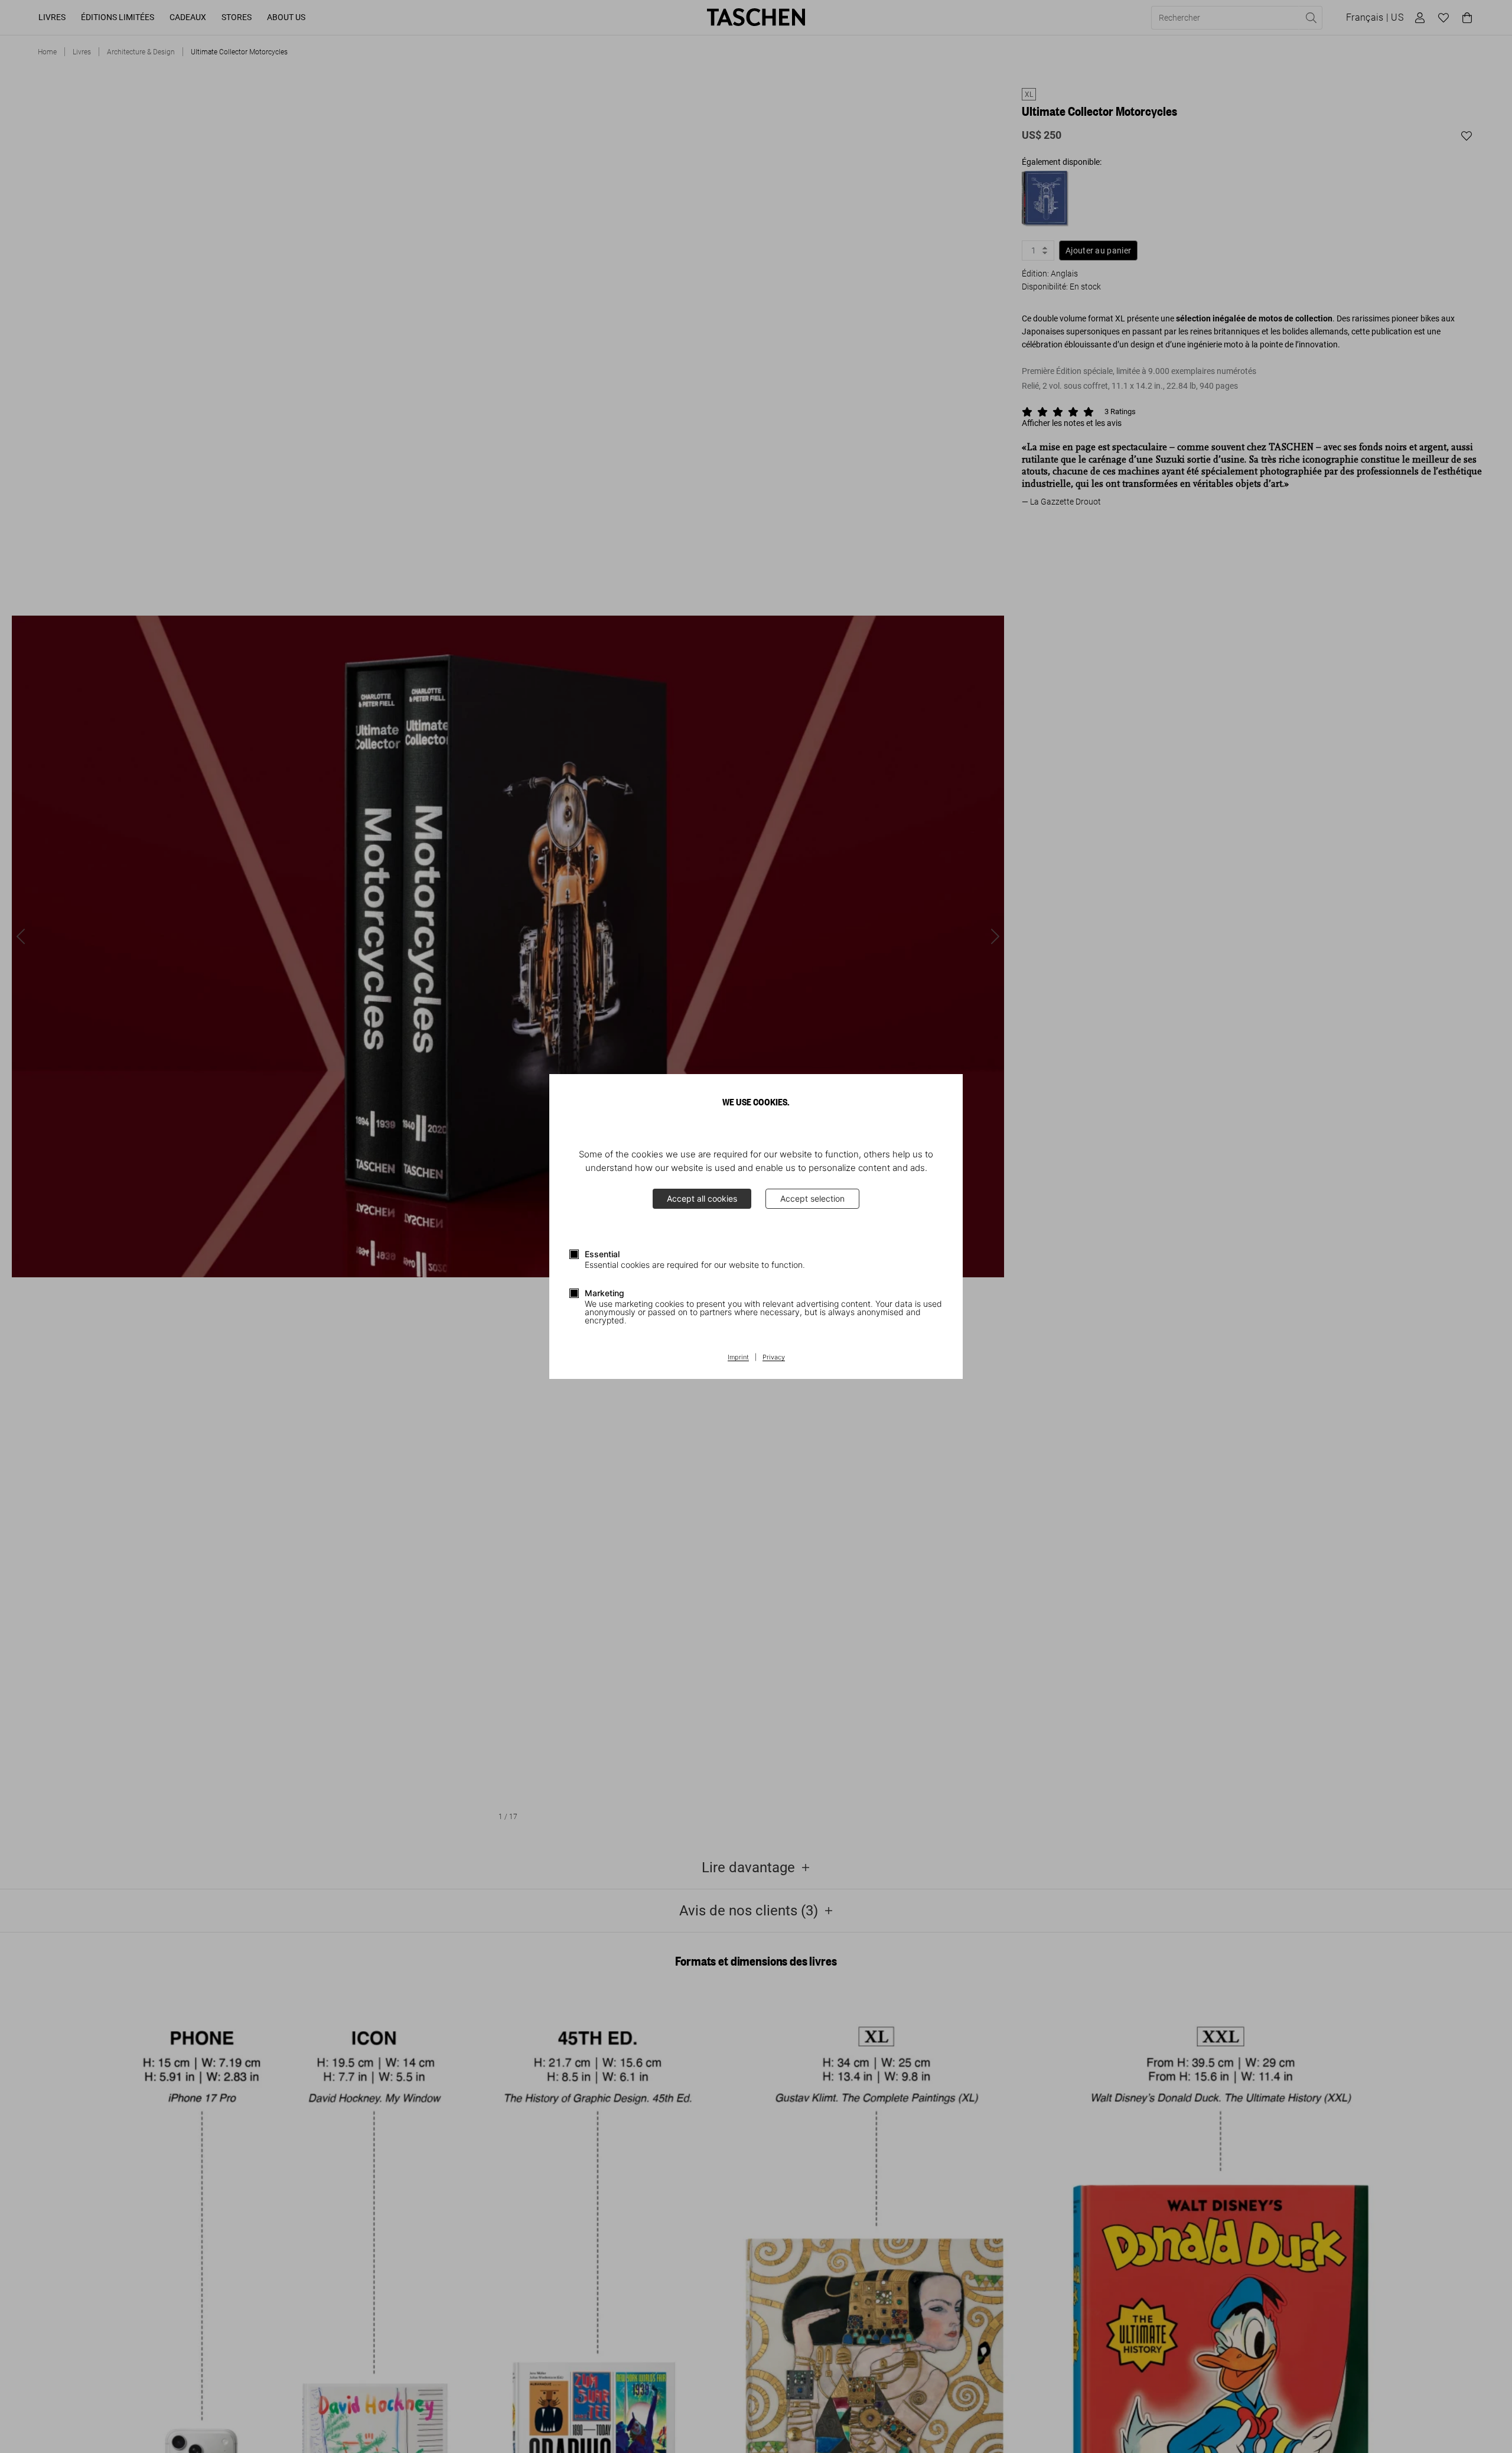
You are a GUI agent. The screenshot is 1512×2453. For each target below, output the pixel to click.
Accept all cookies (702, 1198)
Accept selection (812, 1198)
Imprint (738, 1358)
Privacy (774, 1358)
